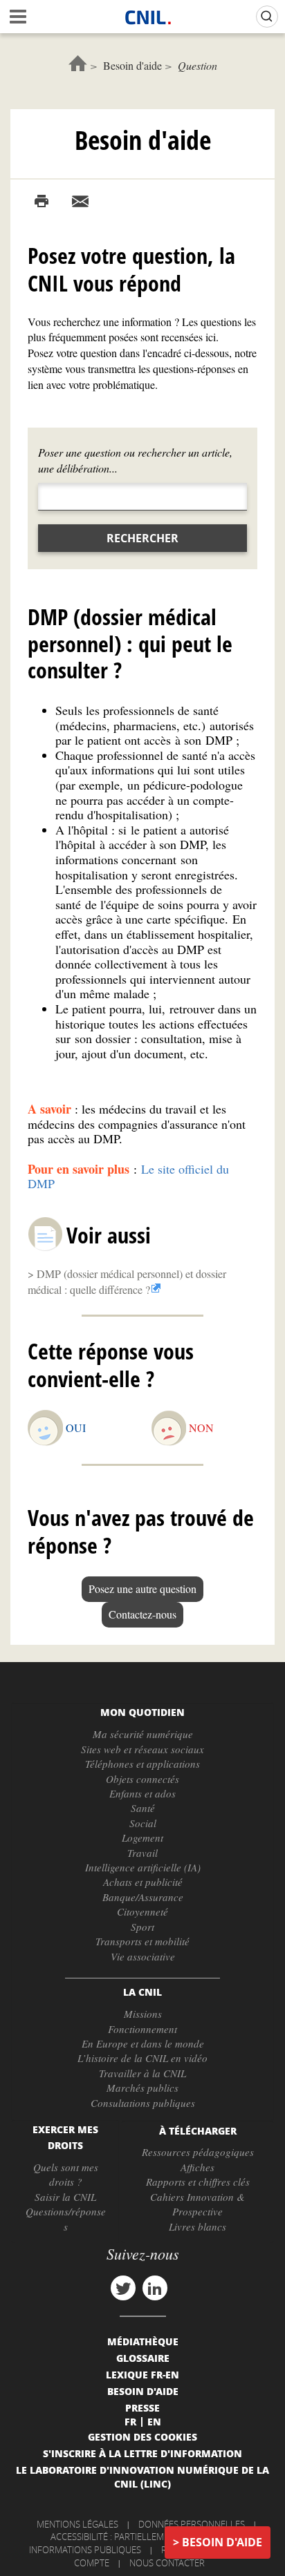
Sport (142, 1927)
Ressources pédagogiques (198, 2152)
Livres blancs (197, 2226)
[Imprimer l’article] (42, 202)
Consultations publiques (143, 2103)
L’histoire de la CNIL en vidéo (142, 2058)
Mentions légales (77, 2524)
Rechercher (142, 538)
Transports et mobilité (142, 1941)
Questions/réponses (66, 2219)
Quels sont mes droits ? (66, 2174)
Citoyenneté (142, 1911)
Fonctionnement (142, 2029)
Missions (143, 2014)
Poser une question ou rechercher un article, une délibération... (135, 460)
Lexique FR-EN (142, 2374)
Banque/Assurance (143, 1897)
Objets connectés (142, 1779)
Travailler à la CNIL (142, 2073)
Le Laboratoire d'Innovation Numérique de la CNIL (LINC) (142, 2477)
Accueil (78, 63)
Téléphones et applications (142, 1764)
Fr (130, 2421)
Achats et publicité (143, 1882)
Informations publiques (85, 2550)
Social (143, 1823)
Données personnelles (192, 2524)
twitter (123, 2288)
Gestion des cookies (142, 2436)
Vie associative (143, 1956)
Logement (142, 1838)
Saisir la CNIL (65, 2197)
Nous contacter (167, 2563)
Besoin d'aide (132, 65)
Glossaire (143, 2358)
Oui (76, 1428)
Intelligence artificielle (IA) (143, 1867)
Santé (143, 1808)
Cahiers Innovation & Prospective (197, 2204)
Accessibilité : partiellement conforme (140, 2537)
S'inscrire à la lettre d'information (142, 2453)
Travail (142, 1853)
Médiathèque (143, 2341)
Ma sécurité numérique (143, 1734)
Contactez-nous (142, 1614)
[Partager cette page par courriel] (80, 202)
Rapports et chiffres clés (198, 2182)
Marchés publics (142, 2088)
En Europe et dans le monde (143, 2043)
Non (201, 1428)
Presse (142, 2407)
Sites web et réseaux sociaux (142, 1749)
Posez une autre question (142, 1588)
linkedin (155, 2288)
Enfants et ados (142, 1793)
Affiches (197, 2167)
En (154, 2421)
